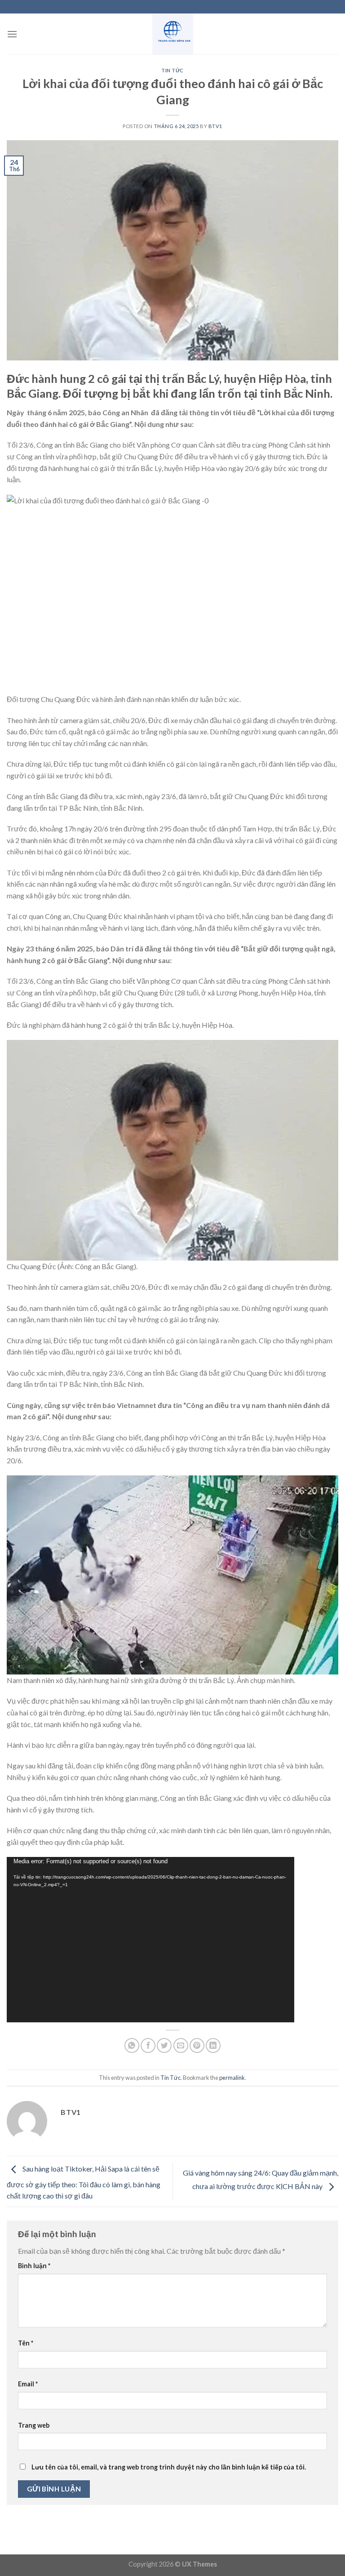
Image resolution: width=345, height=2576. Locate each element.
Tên (26, 2343)
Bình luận (34, 2266)
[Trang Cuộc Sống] (172, 34)
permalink (232, 2078)
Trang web (34, 2425)
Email (28, 2384)
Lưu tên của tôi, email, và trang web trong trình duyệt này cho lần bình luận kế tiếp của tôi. (169, 2467)
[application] (150, 1940)
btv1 (215, 126)
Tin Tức (172, 70)
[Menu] (12, 34)
